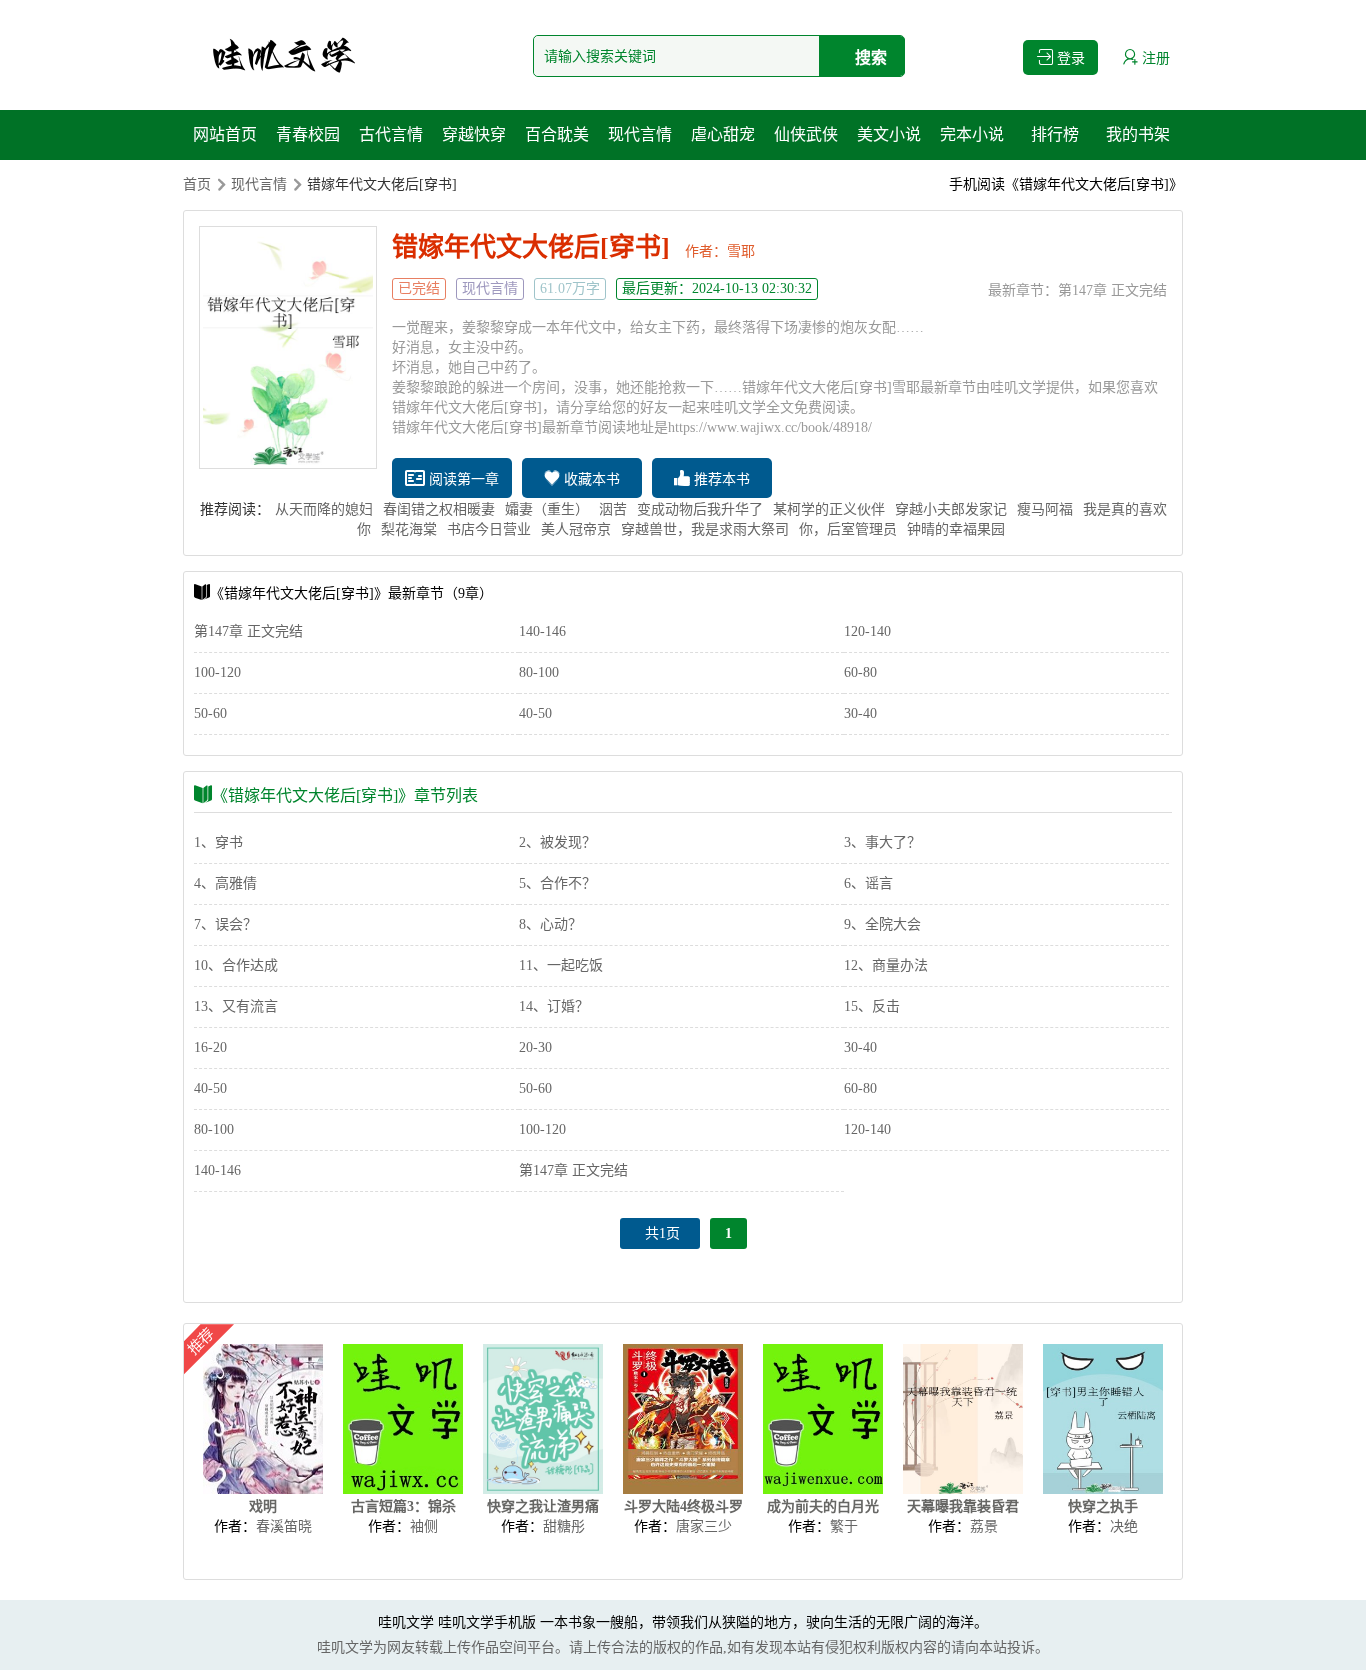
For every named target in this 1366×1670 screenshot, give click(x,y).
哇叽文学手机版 (487, 1622)
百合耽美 (557, 134)
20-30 (535, 1047)
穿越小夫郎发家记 (951, 509)
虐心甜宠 (723, 134)
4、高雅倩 (225, 883)
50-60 (210, 713)
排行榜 (1055, 134)
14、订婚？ (554, 1006)
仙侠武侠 (806, 134)
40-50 (535, 713)
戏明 (263, 1506)
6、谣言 (868, 883)
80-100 (539, 672)
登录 (1069, 58)
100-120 (217, 672)
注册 (1154, 58)
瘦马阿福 (1045, 509)
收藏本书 (590, 479)
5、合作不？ (557, 883)
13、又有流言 (236, 1006)
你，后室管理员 (848, 529)
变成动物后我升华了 (700, 509)
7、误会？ (225, 924)
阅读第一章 (462, 479)
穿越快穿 (474, 134)
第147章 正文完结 (1112, 290)
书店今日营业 (489, 529)
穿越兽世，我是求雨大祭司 (705, 529)
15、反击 (872, 1006)
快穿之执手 (1103, 1506)
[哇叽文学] (283, 55)
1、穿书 (218, 842)
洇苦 (613, 509)
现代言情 (640, 134)
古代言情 (391, 134)
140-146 (542, 631)
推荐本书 (720, 479)
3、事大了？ (882, 842)
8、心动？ (550, 924)
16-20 (210, 1047)
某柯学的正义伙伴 (829, 509)
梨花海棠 (409, 529)
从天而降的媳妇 (324, 509)
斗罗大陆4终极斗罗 (683, 1506)
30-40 (860, 713)
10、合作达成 (236, 965)
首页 (197, 184)
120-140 (867, 631)
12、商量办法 (886, 965)
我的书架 (1138, 134)
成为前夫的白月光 (823, 1506)
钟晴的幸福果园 (956, 529)
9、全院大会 (882, 924)
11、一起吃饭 (561, 965)
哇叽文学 (406, 1622)
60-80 (860, 672)
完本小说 (972, 134)
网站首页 (225, 134)
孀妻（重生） (547, 509)
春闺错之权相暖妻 (439, 509)
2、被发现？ (557, 842)
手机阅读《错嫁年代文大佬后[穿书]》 (1066, 184)
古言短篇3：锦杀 (403, 1506)
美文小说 (889, 134)
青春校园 (308, 134)
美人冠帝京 (576, 529)
